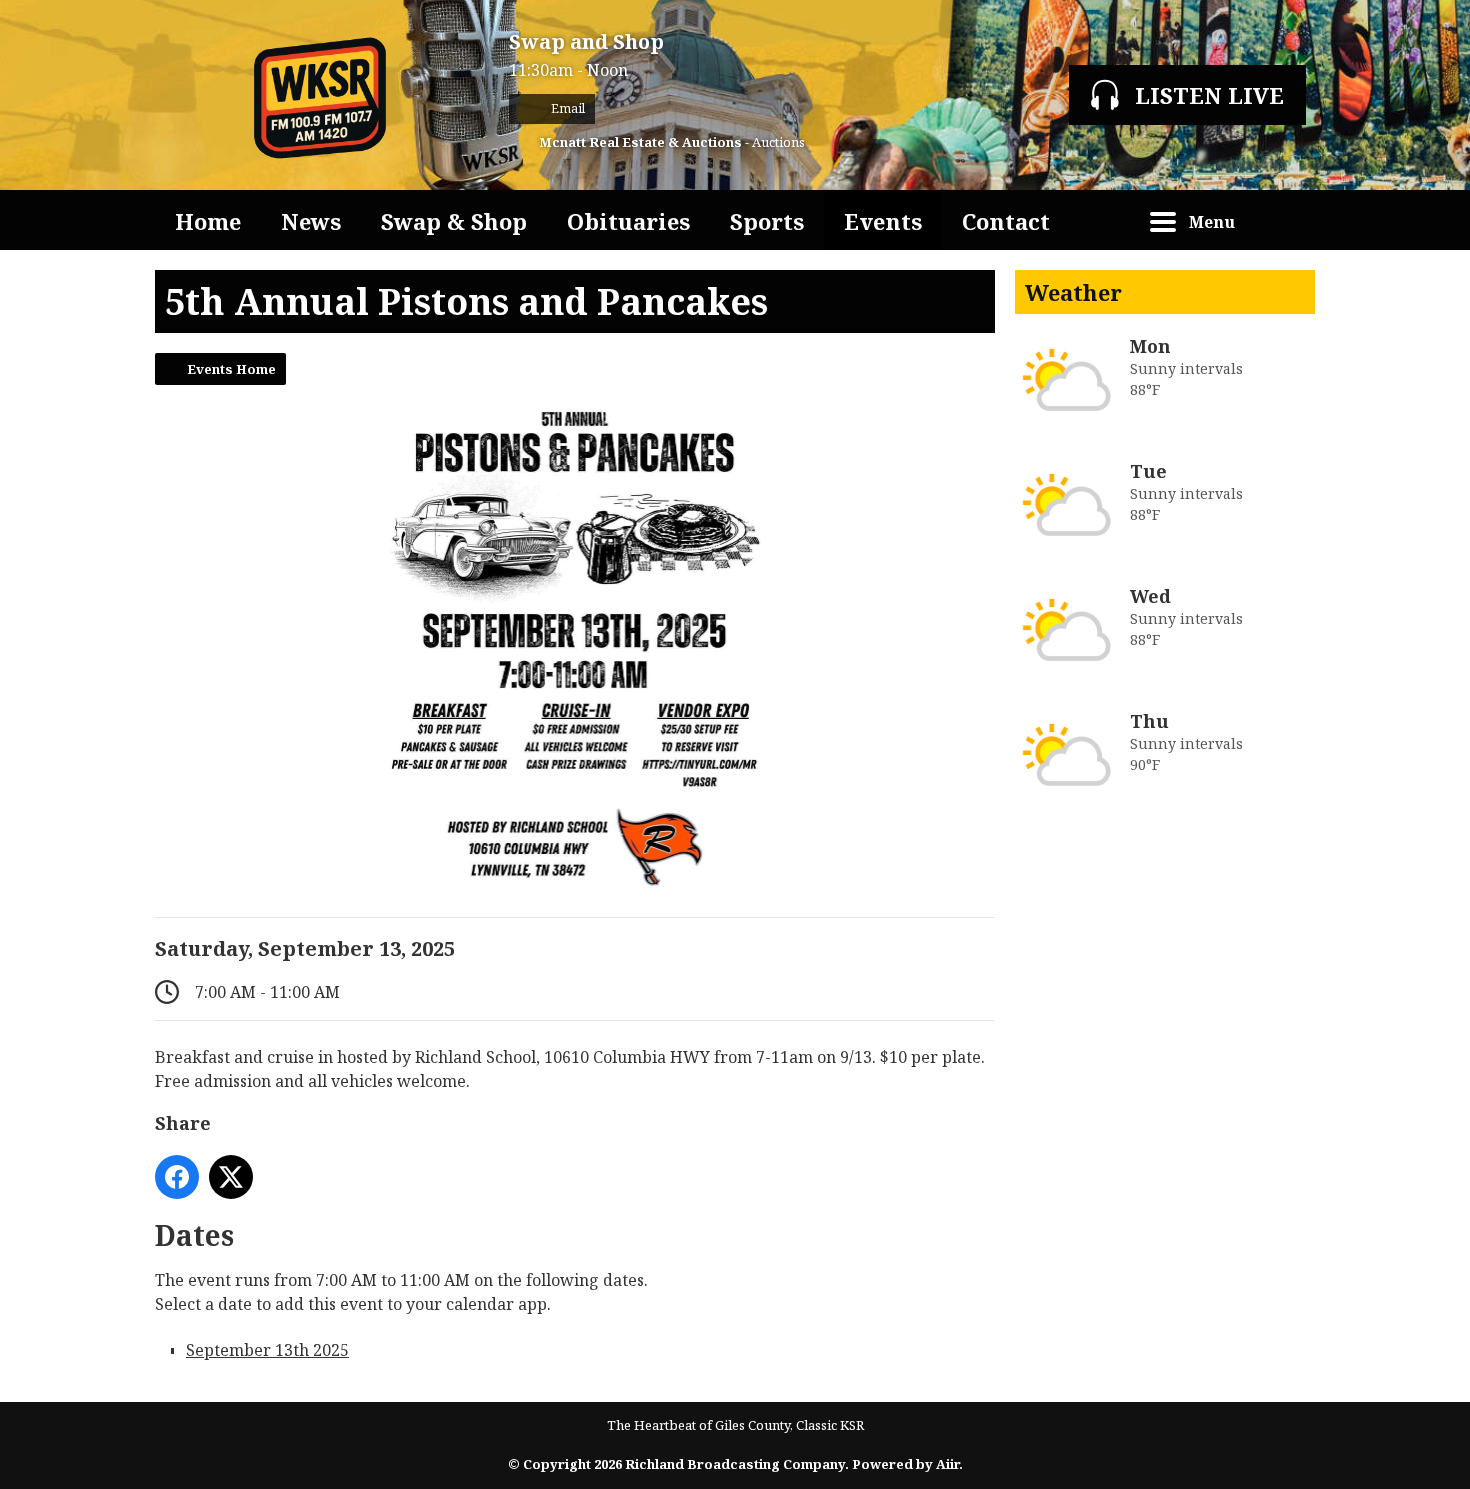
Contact (1006, 221)
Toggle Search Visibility (1285, 220)
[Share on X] (231, 1177)
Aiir (947, 1464)
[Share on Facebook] (177, 1177)
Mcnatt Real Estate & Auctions (640, 142)
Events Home (231, 369)
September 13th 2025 (267, 1350)
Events (883, 221)
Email (566, 108)
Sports (767, 221)
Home (208, 221)
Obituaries (628, 221)
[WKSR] (322, 95)
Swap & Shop (454, 221)
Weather (1073, 292)
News (311, 221)
